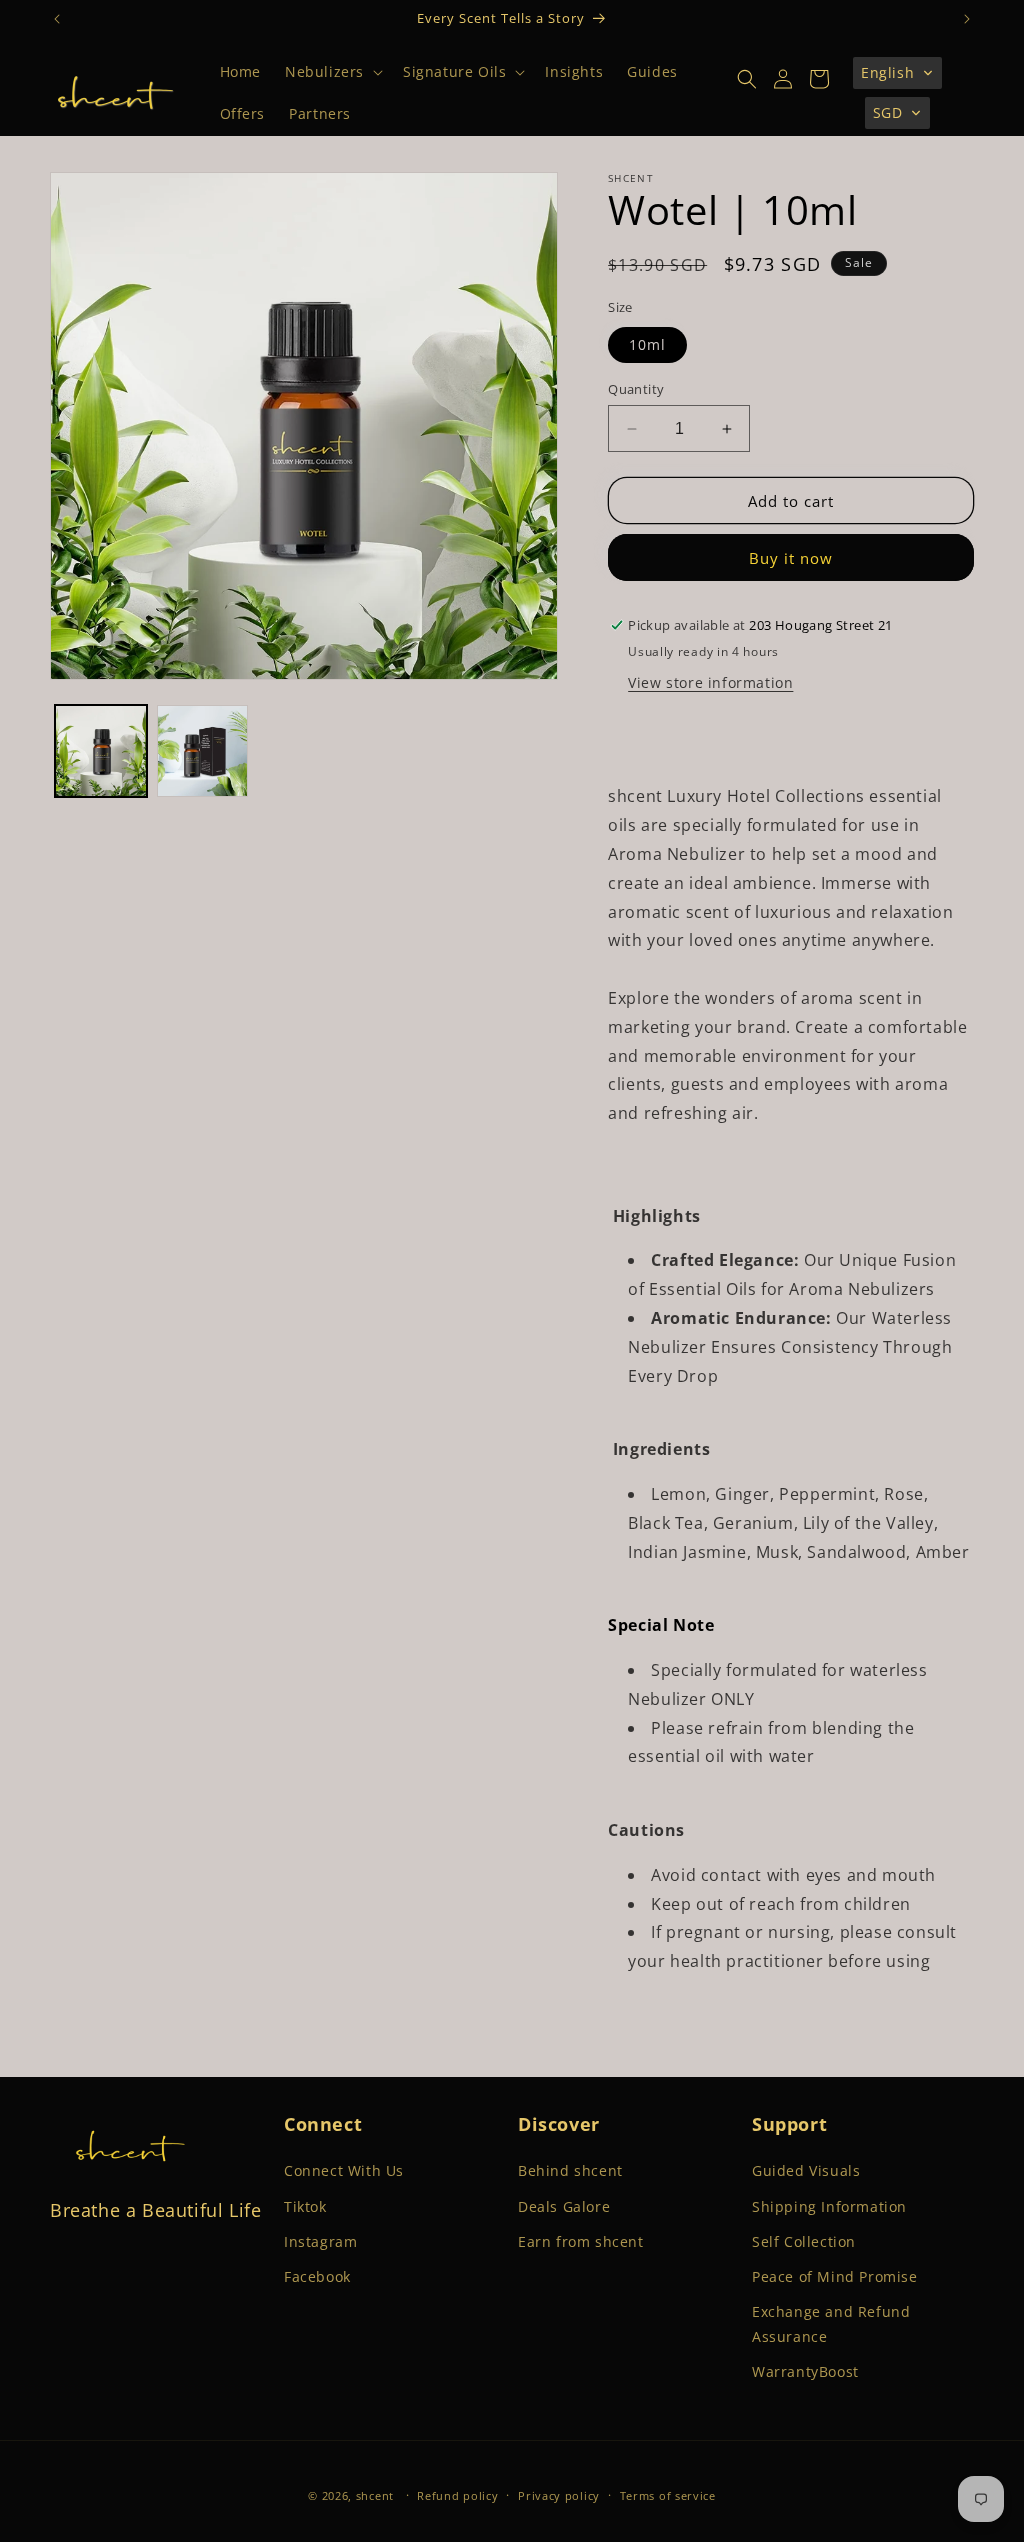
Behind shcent (570, 2170)
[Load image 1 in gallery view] (101, 751)
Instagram (320, 2241)
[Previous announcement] (57, 19)
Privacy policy (559, 2495)
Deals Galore (564, 2206)
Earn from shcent (581, 2241)
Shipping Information (829, 2206)
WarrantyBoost (805, 2371)
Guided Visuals (806, 2170)
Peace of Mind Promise (835, 2276)
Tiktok (305, 2206)
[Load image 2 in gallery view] (203, 751)
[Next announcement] (967, 19)
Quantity (636, 389)
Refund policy (457, 2495)
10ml (647, 344)
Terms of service (668, 2495)
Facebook (317, 2276)
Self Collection (804, 2241)
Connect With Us (344, 2170)
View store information (710, 682)
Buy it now (791, 558)
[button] (332, 72)
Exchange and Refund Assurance (831, 2324)
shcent (375, 2495)
